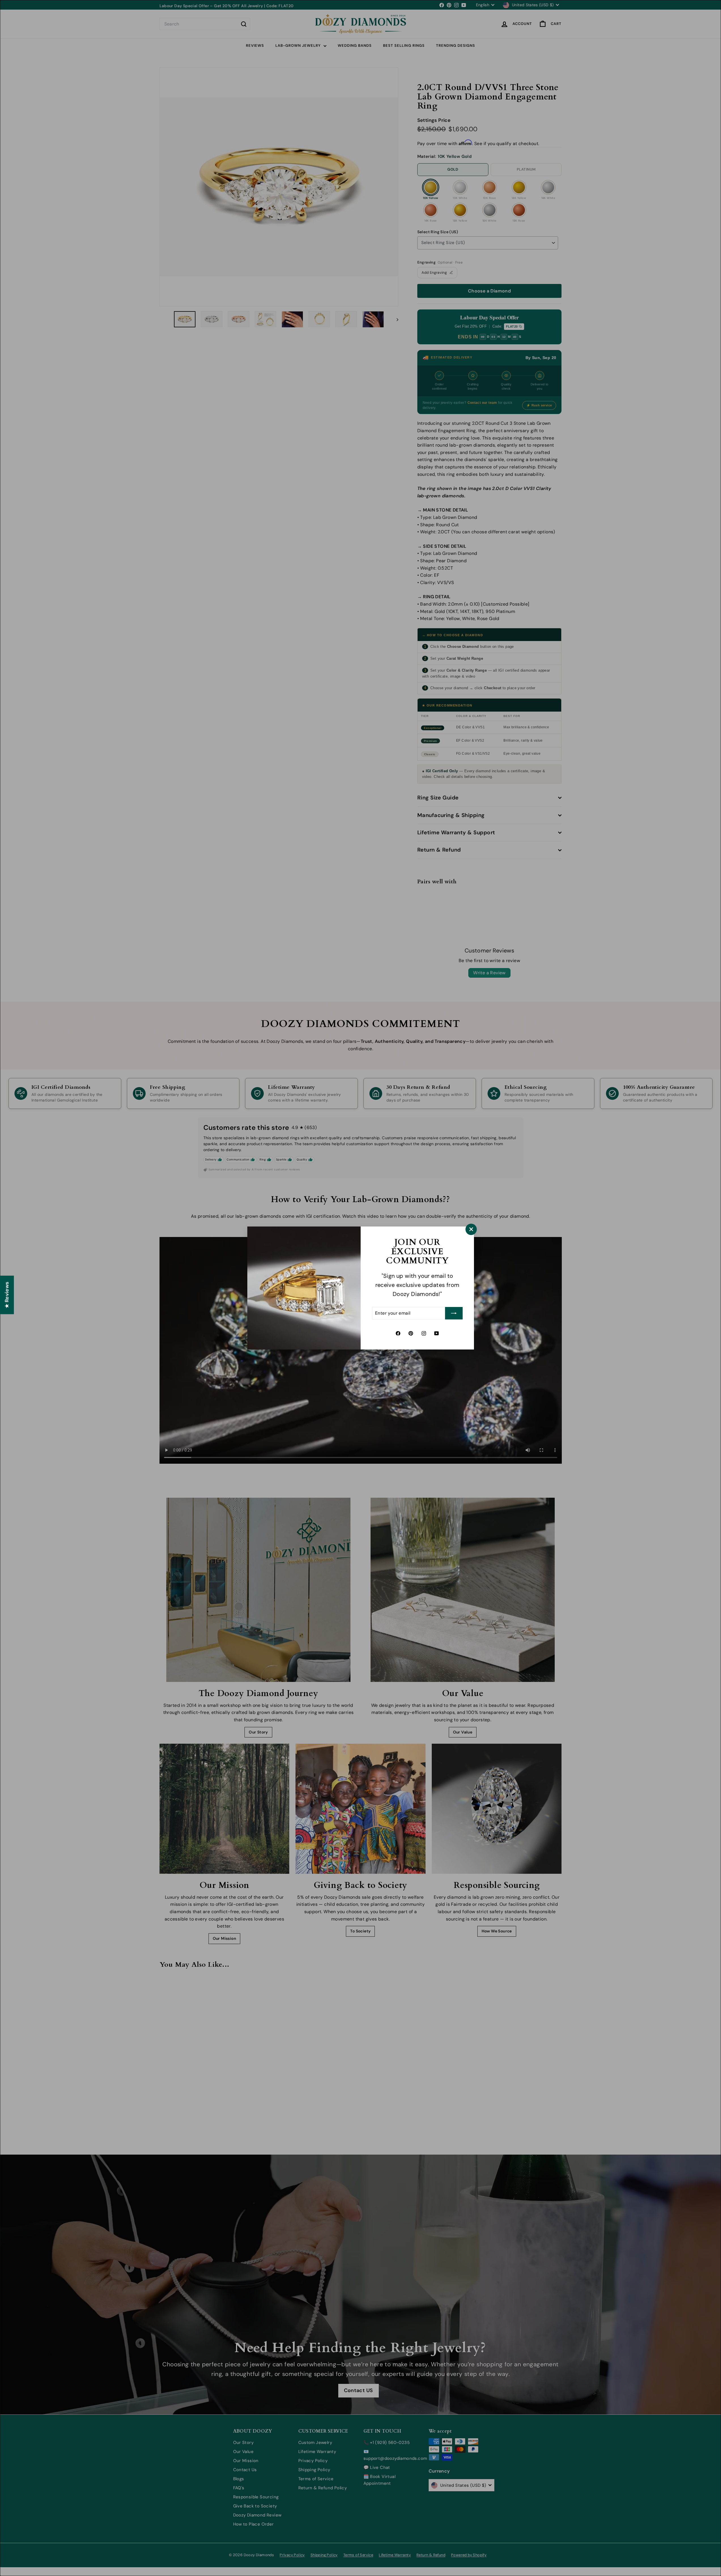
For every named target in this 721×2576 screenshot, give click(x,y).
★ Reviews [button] (7, 1295)
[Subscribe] (454, 1313)
